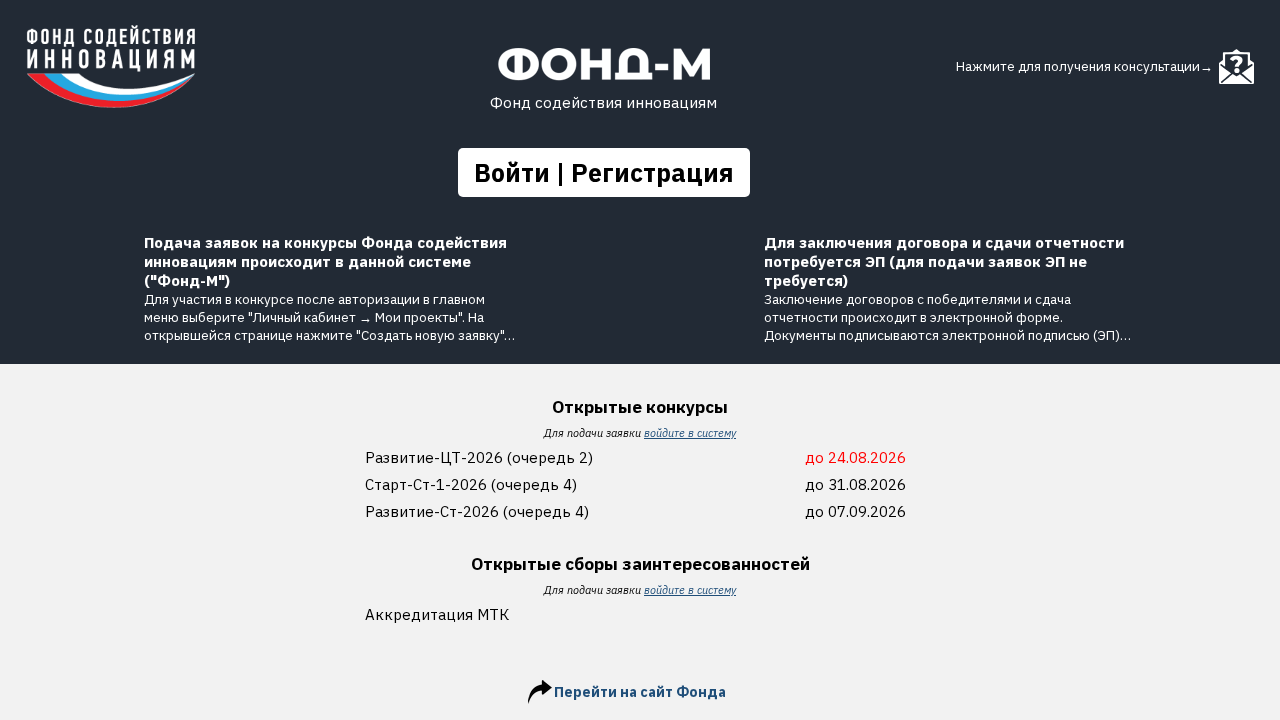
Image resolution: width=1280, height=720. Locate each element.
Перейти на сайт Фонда (640, 692)
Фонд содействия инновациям (603, 102)
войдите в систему (690, 433)
